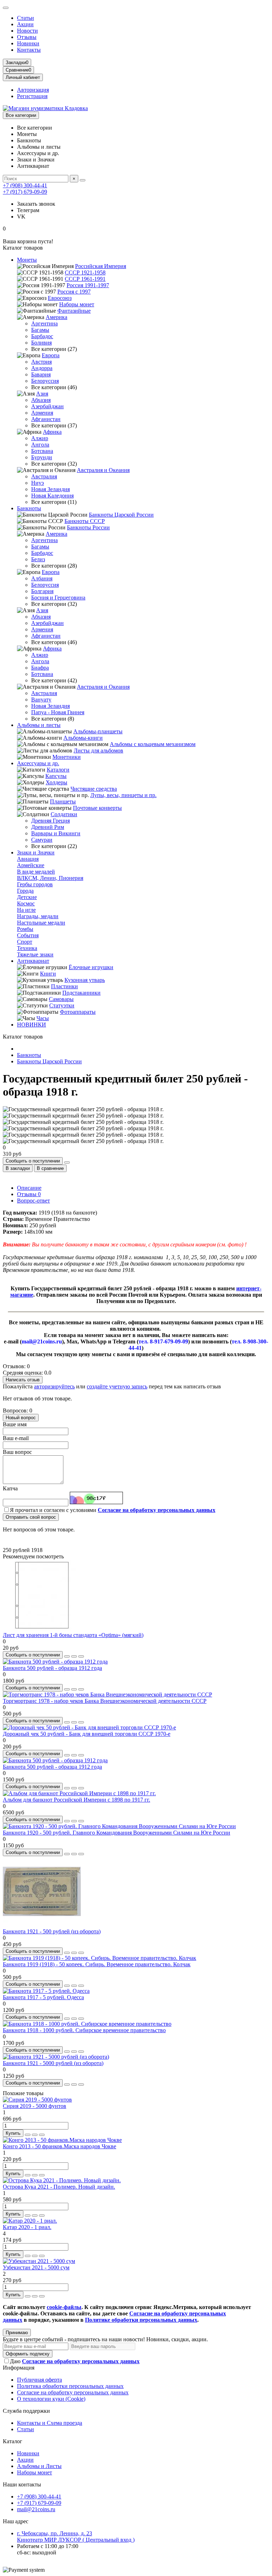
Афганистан (46, 419)
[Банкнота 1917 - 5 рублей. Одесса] (46, 1991)
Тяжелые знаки (35, 954)
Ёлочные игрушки (91, 967)
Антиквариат (33, 961)
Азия (42, 394)
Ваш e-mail (16, 1438)
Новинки (28, 43)
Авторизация (33, 90)
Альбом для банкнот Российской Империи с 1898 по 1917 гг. (76, 1800)
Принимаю (17, 2333)
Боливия (41, 343)
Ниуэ (38, 483)
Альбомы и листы (39, 725)
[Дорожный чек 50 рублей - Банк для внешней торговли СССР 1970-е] (89, 1727)
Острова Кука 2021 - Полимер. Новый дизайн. (59, 2187)
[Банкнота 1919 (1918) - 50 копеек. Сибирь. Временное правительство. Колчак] (100, 1958)
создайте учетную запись (117, 1386)
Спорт (25, 942)
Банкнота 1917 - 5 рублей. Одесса (43, 1997)
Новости (27, 31)
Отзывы (27, 37)
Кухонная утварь (85, 980)
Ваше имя (15, 1424)
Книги (48, 974)
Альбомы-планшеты (98, 731)
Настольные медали (41, 923)
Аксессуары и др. (38, 763)
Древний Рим (48, 827)
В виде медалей (36, 872)
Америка (56, 317)
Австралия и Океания (103, 470)
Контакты (29, 50)
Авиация (28, 859)
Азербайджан (47, 406)
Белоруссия (45, 381)
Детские (27, 897)
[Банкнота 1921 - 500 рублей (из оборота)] (42, 1925)
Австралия (44, 476)
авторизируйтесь (54, 1386)
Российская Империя (101, 266)
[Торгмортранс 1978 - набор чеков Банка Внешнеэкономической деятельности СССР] (107, 1694)
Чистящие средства (94, 789)
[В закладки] (74, 1656)
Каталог (13, 2441)
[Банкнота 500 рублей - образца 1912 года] (55, 1662)
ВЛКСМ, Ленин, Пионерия (50, 878)
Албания (42, 578)
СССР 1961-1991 (85, 279)
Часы (43, 1018)
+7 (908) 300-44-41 (25, 185)
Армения (42, 413)
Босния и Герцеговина (58, 598)
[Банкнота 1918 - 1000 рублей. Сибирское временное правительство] (87, 2024)
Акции (25, 24)
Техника (27, 948)
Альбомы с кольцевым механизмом (153, 744)
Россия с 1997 (74, 292)
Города (25, 891)
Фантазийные (74, 311)
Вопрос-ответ (33, 1201)
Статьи (25, 18)
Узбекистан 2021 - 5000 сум (36, 2267)
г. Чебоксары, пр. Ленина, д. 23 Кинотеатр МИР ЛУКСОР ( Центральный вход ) (76, 2537)
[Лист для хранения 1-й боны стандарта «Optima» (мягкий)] (42, 1629)
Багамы (40, 330)
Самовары (61, 999)
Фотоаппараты (78, 1012)
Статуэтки (62, 1005)
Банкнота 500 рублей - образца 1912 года (52, 1668)
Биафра (40, 668)
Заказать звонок (36, 204)
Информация (19, 2368)
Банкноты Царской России (121, 515)
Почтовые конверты (97, 808)
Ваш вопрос (17, 1452)
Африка (52, 432)
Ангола (40, 445)
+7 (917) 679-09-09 (25, 192)
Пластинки (64, 986)
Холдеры (56, 782)
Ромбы (25, 929)
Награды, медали (38, 916)
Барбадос (42, 336)
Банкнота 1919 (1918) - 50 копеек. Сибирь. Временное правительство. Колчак (97, 1964)
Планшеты (63, 801)
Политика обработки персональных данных (70, 2386)
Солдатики (64, 814)
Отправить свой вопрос (31, 1517)
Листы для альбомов (98, 750)
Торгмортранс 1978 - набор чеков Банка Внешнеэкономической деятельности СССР (105, 1701)
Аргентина (44, 323)
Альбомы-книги (83, 738)
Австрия (41, 362)
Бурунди (42, 457)
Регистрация (32, 96)
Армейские (31, 865)
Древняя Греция (50, 821)
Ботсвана (42, 451)
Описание (29, 1188)
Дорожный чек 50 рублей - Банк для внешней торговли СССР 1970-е (87, 1734)
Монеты (27, 260)
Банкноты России (88, 527)
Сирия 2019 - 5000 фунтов (35, 2106)
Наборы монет (77, 304)
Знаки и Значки (36, 852)
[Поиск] (83, 180)
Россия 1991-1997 (88, 285)
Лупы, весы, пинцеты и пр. (123, 795)
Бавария (41, 374)
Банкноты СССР (85, 521)
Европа (51, 355)
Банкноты (29, 508)
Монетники (67, 757)
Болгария (42, 591)
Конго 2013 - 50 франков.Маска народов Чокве (59, 2146)
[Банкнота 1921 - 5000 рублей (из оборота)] (56, 2057)
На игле (26, 910)
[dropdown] (6, 8)
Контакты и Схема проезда (50, 2423)
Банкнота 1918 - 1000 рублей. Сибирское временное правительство (84, 2030)
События (28, 935)
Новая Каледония (52, 496)
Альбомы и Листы (39, 2466)
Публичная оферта (39, 2380)
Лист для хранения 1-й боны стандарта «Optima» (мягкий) (73, 1635)
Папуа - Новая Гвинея (58, 712)
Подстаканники (81, 993)
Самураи (42, 840)
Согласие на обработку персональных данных (73, 2392)
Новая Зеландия (50, 489)
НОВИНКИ (32, 1025)
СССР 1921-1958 (85, 272)
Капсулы (56, 776)
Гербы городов (35, 884)
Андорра (42, 368)
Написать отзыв (23, 1380)
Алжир (40, 438)
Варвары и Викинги (56, 833)
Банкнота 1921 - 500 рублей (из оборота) (52, 1931)
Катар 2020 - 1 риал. (27, 2227)
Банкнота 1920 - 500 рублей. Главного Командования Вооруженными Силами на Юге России (117, 1833)
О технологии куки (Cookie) (51, 2399)
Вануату (41, 700)
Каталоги (58, 770)
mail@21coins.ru (36, 2509)
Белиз (38, 559)
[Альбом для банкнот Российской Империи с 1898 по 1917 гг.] (79, 1793)
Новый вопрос (21, 1418)
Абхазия (41, 400)
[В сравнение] (81, 1656)
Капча (10, 1488)
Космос (26, 903)
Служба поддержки (26, 2411)
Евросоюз (60, 298)
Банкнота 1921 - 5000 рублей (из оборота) (53, 2063)
